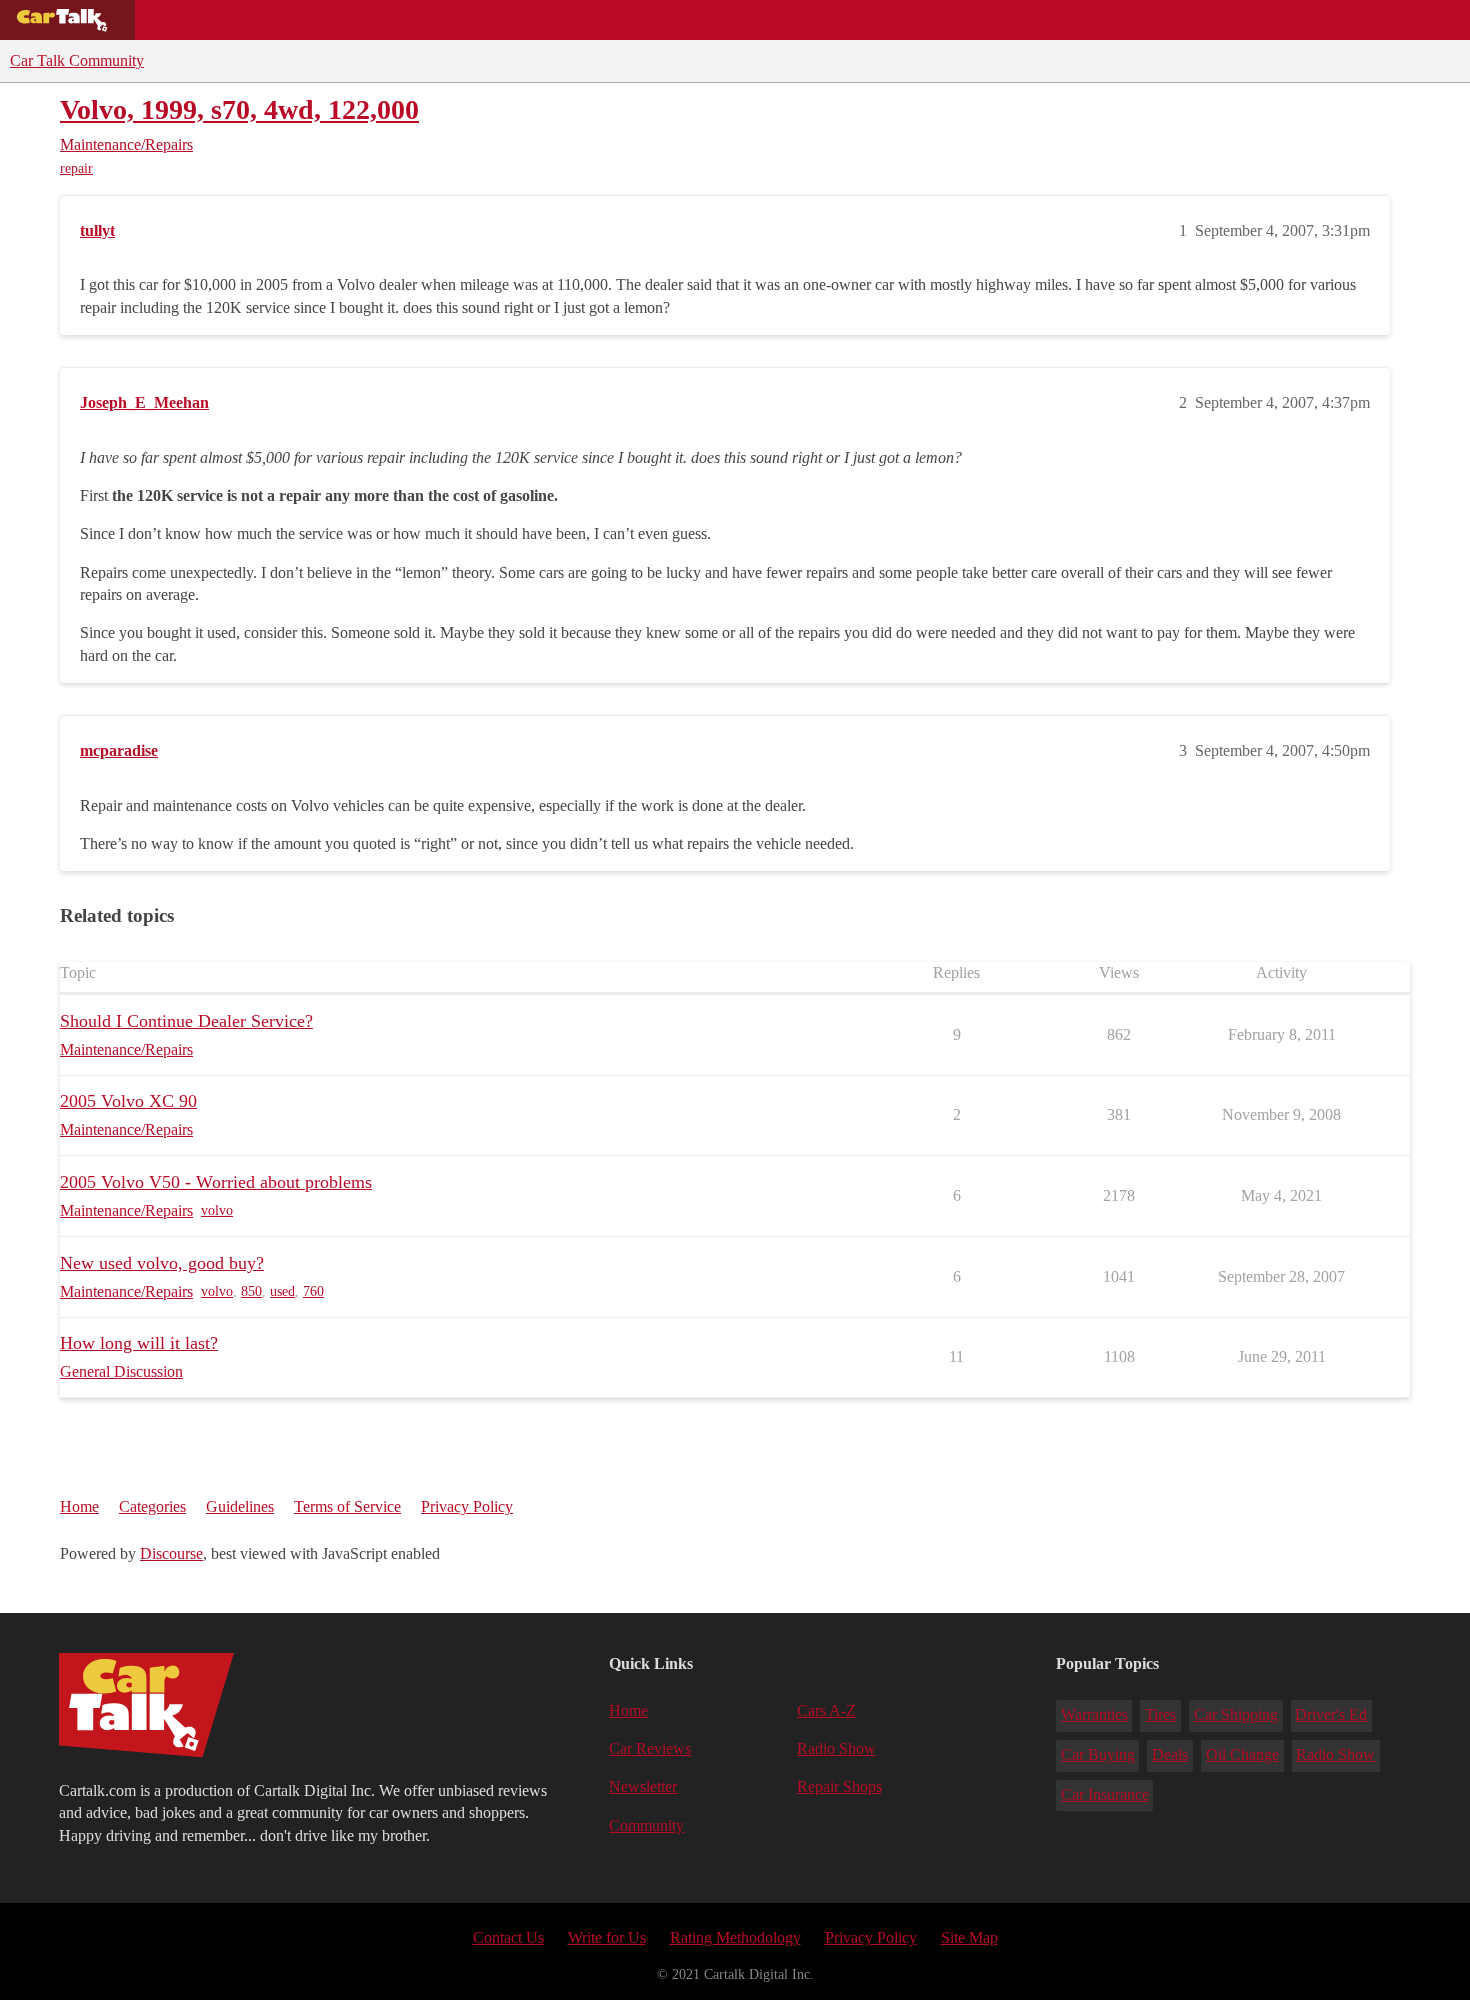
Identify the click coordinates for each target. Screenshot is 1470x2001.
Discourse (171, 1553)
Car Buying (1098, 1754)
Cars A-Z (777, 20)
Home (79, 1506)
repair (76, 168)
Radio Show (836, 1748)
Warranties (1094, 1714)
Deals (316, 20)
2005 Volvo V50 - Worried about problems (216, 1182)
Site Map (969, 1937)
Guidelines (240, 1506)
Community (670, 20)
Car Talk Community (77, 60)
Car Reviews (418, 20)
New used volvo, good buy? (162, 1263)
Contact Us (508, 1937)
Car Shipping (1236, 1714)
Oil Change (1242, 1754)
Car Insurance (1105, 1794)
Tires (1160, 1714)
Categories (152, 1506)
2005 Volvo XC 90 (128, 1101)
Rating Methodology (735, 1937)
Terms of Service (347, 1506)
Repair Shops (546, 20)
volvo (217, 1210)
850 (251, 1291)
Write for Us (607, 1937)
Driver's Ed (1331, 1714)
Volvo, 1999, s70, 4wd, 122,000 (239, 109)
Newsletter (643, 1786)
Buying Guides (206, 20)
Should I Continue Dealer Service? (186, 1021)
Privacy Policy (467, 1506)
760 (313, 1291)
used (282, 1291)
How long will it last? (139, 1343)
